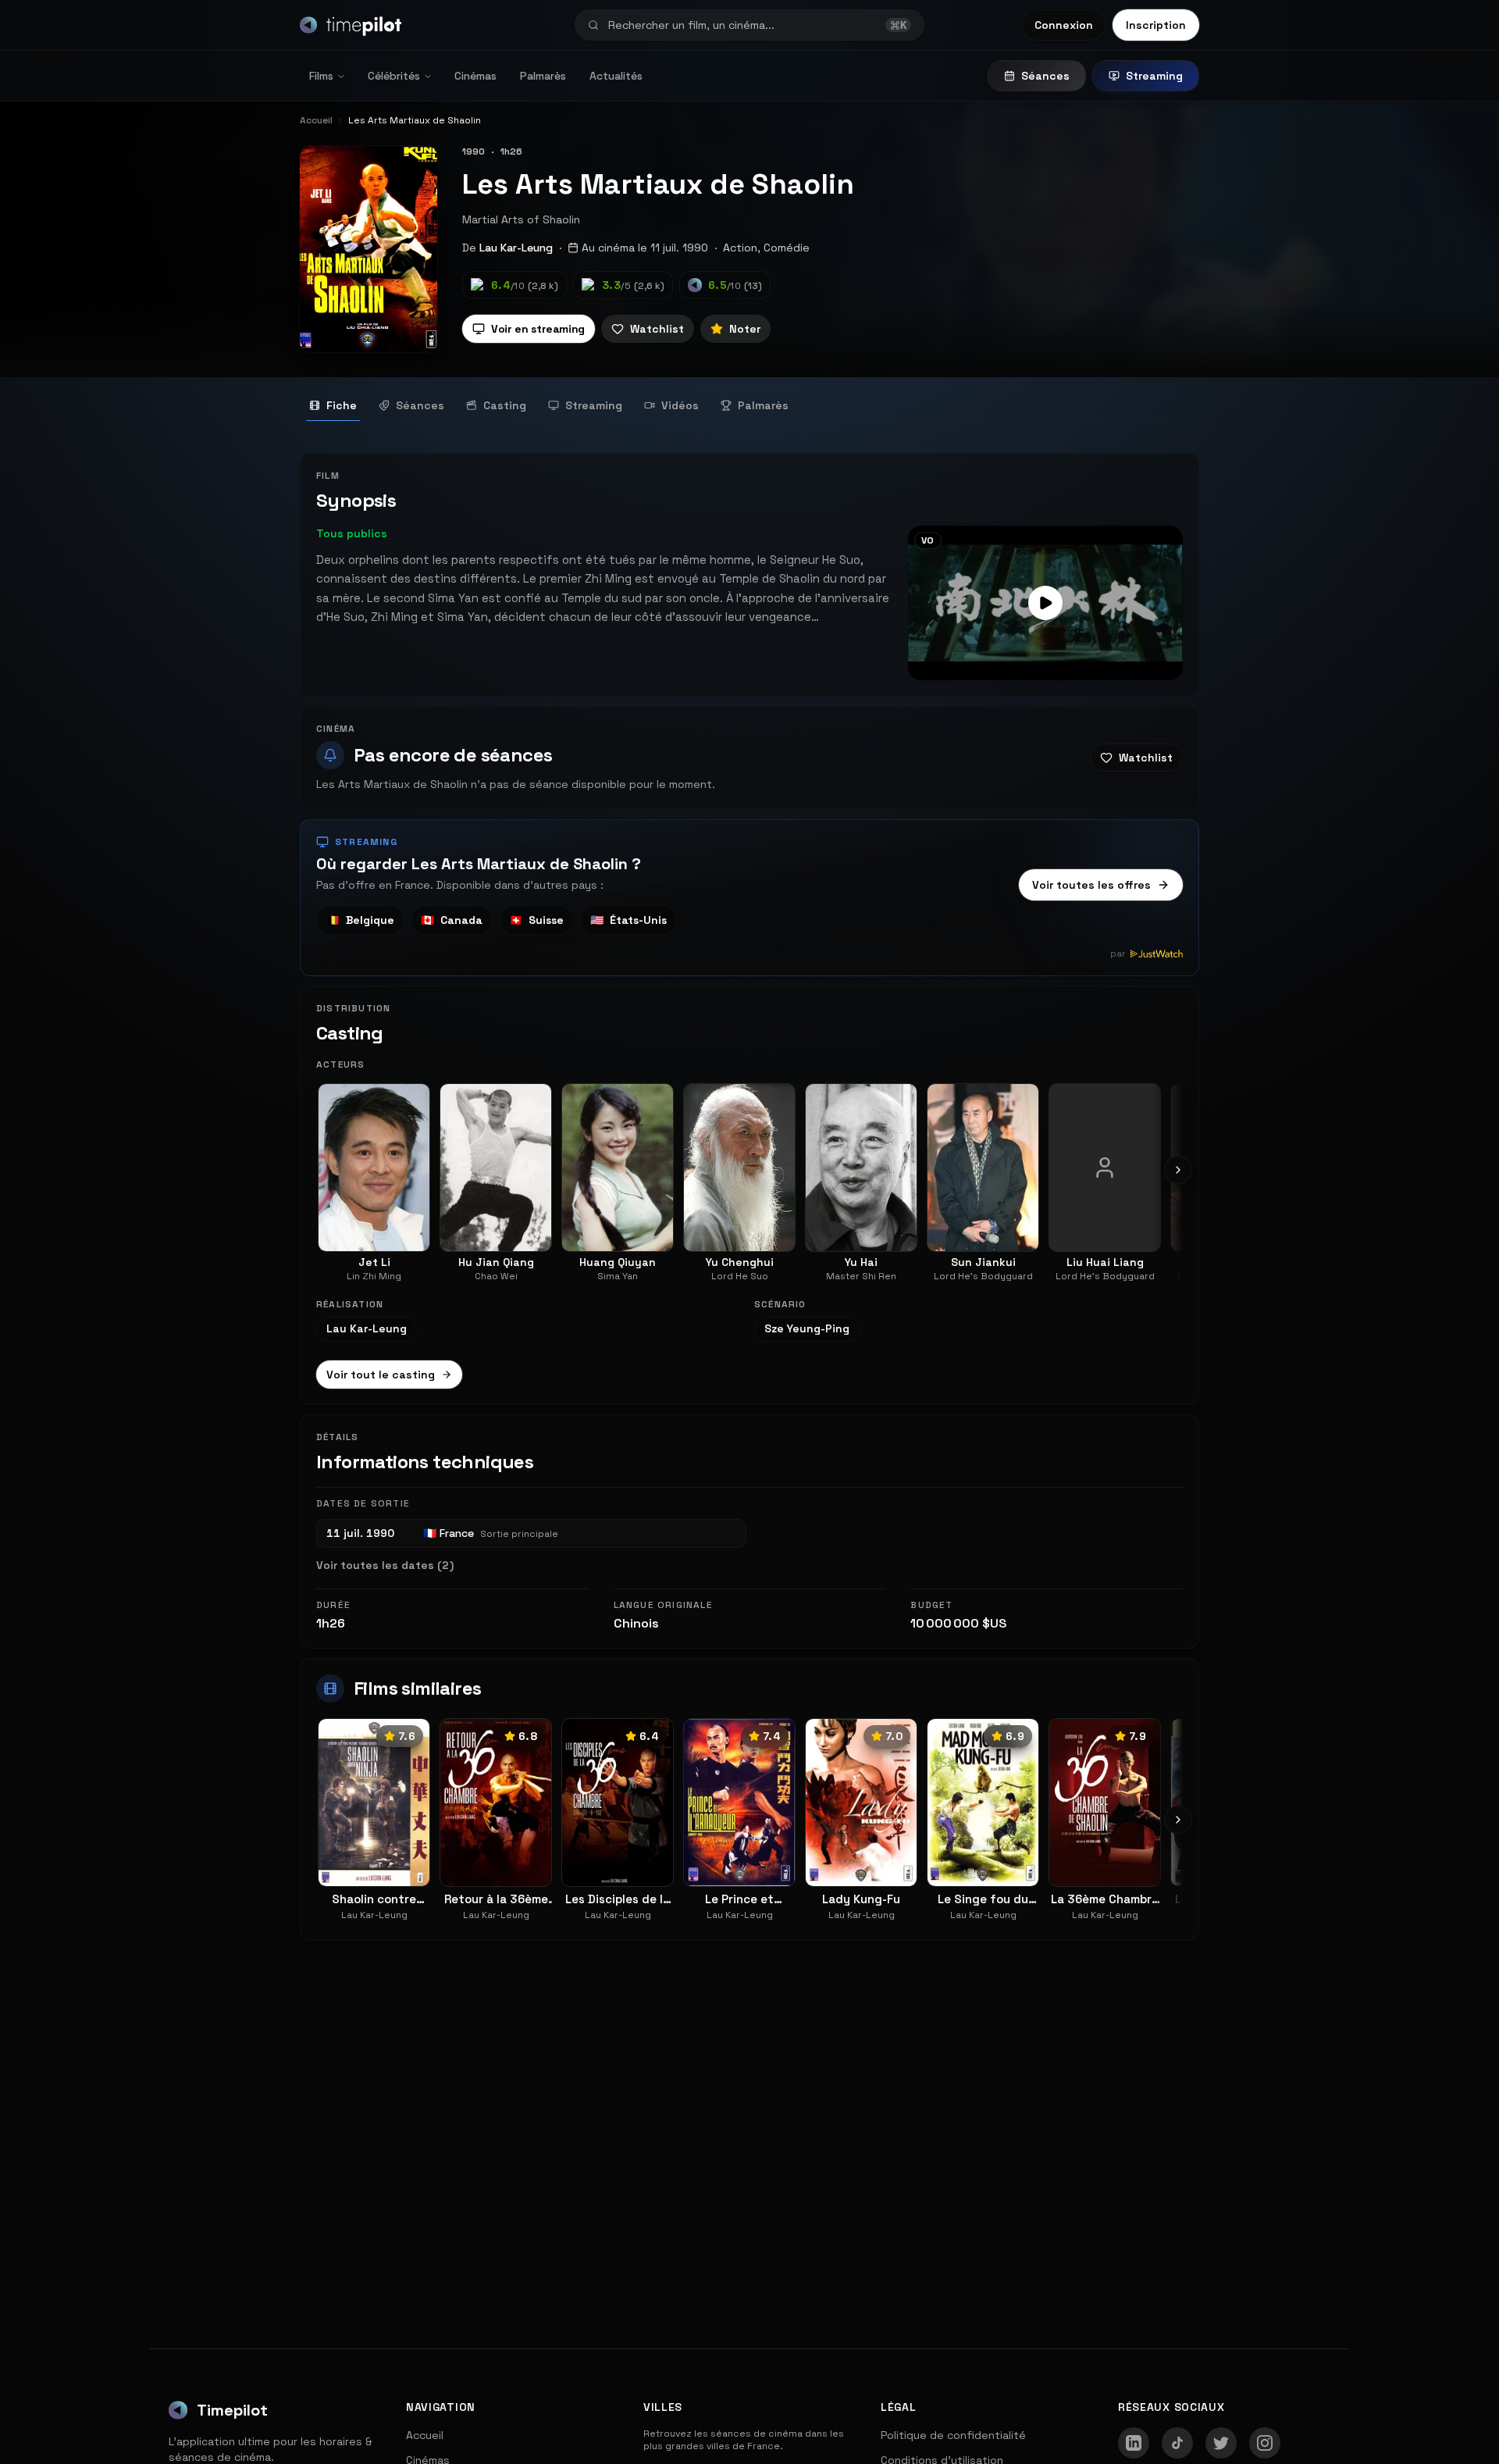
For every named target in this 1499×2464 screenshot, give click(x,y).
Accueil (425, 2435)
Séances (1045, 76)
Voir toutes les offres (1091, 885)
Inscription (1156, 25)
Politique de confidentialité (953, 2435)
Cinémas (475, 76)
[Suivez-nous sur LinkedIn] (1134, 2443)
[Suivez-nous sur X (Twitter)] (1221, 2443)
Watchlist (657, 329)
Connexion (1064, 25)
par (1118, 954)
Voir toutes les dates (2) (385, 1565)
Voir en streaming (538, 329)
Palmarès (543, 76)
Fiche (342, 405)
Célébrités (394, 76)
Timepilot (232, 2410)
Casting (505, 405)
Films (321, 76)
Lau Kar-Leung (516, 248)
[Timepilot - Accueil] (351, 25)
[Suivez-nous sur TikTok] (1177, 2443)
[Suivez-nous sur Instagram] (1265, 2443)
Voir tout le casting (381, 1375)
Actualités (616, 76)
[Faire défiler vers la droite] (1178, 1170)
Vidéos (680, 405)
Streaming (1154, 76)
